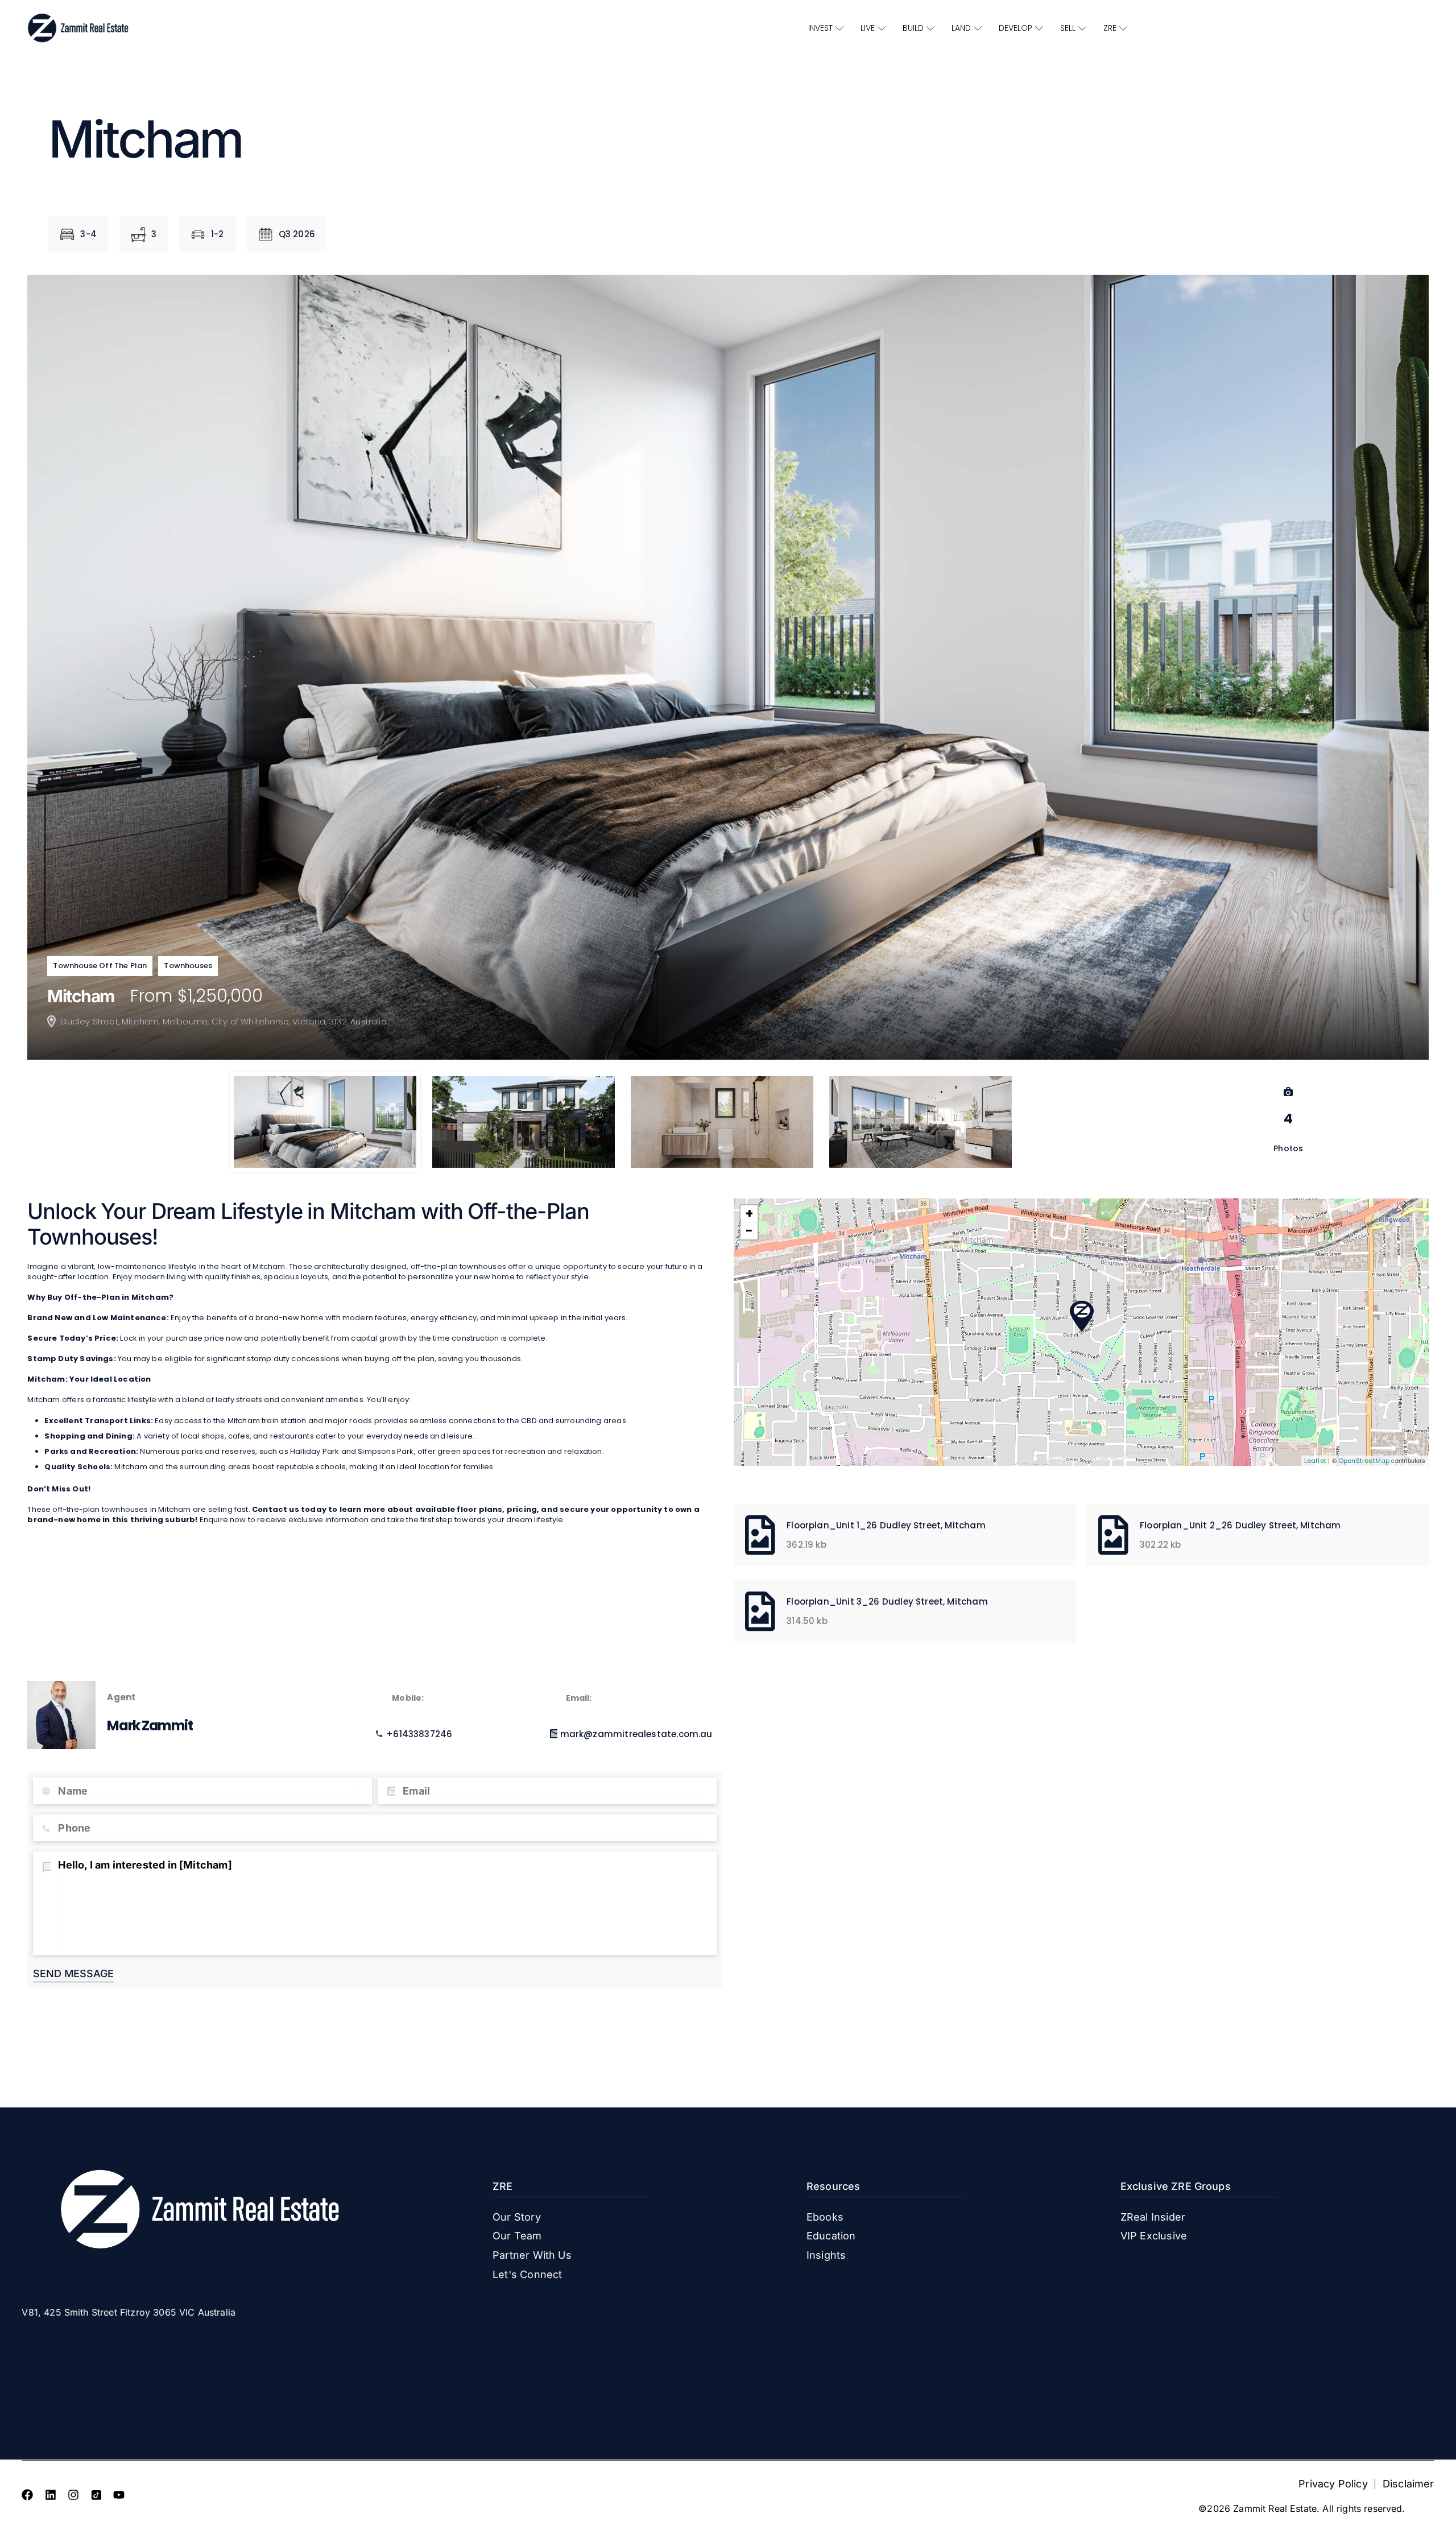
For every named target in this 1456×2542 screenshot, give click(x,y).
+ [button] (749, 1214)
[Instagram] (73, 2495)
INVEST (820, 28)
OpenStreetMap (1364, 1461)
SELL (1068, 28)
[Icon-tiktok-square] (96, 2495)
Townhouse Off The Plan (100, 966)
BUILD (913, 28)
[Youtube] (119, 2495)
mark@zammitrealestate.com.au (636, 1734)
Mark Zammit (150, 1725)
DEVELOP (1016, 28)
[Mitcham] (1082, 1316)
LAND (961, 28)
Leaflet (1315, 1461)
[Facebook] (27, 2495)
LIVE (868, 28)
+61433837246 (419, 1734)
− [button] (749, 1231)
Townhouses (188, 966)
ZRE (1110, 28)
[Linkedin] (51, 2495)
